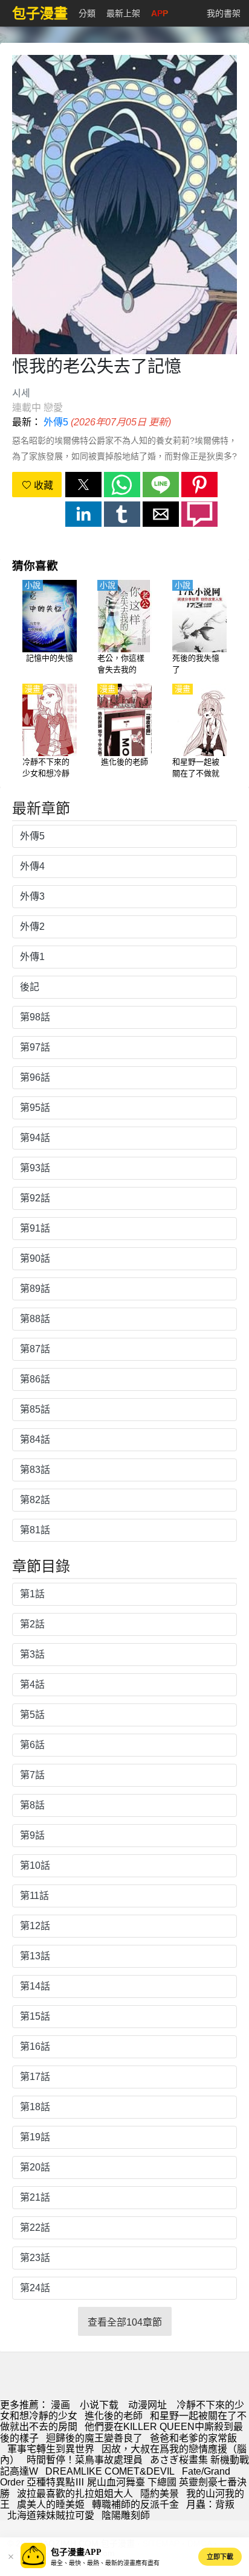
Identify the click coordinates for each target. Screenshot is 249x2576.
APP (160, 13)
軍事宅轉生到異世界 (51, 2449)
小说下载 (99, 2405)
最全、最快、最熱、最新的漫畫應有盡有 (105, 2563)
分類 (87, 13)
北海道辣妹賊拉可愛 (51, 2515)
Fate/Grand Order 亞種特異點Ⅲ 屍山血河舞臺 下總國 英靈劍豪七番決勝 (123, 2482)
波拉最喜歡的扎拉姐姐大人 (75, 2494)
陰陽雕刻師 (126, 2515)
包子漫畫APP (76, 2552)
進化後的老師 (114, 2416)
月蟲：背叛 (210, 2504)
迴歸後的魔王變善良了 (94, 2438)
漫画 (60, 2405)
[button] (83, 485)
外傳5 (56, 422)
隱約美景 (160, 2494)
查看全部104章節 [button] (125, 2322)
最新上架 (123, 13)
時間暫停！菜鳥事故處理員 (85, 2460)
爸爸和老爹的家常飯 (193, 2438)
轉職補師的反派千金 (135, 2504)
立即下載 (220, 2557)
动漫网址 (147, 2405)
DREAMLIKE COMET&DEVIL (110, 2471)
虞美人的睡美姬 (51, 2504)
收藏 (42, 485)
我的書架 (224, 13)
